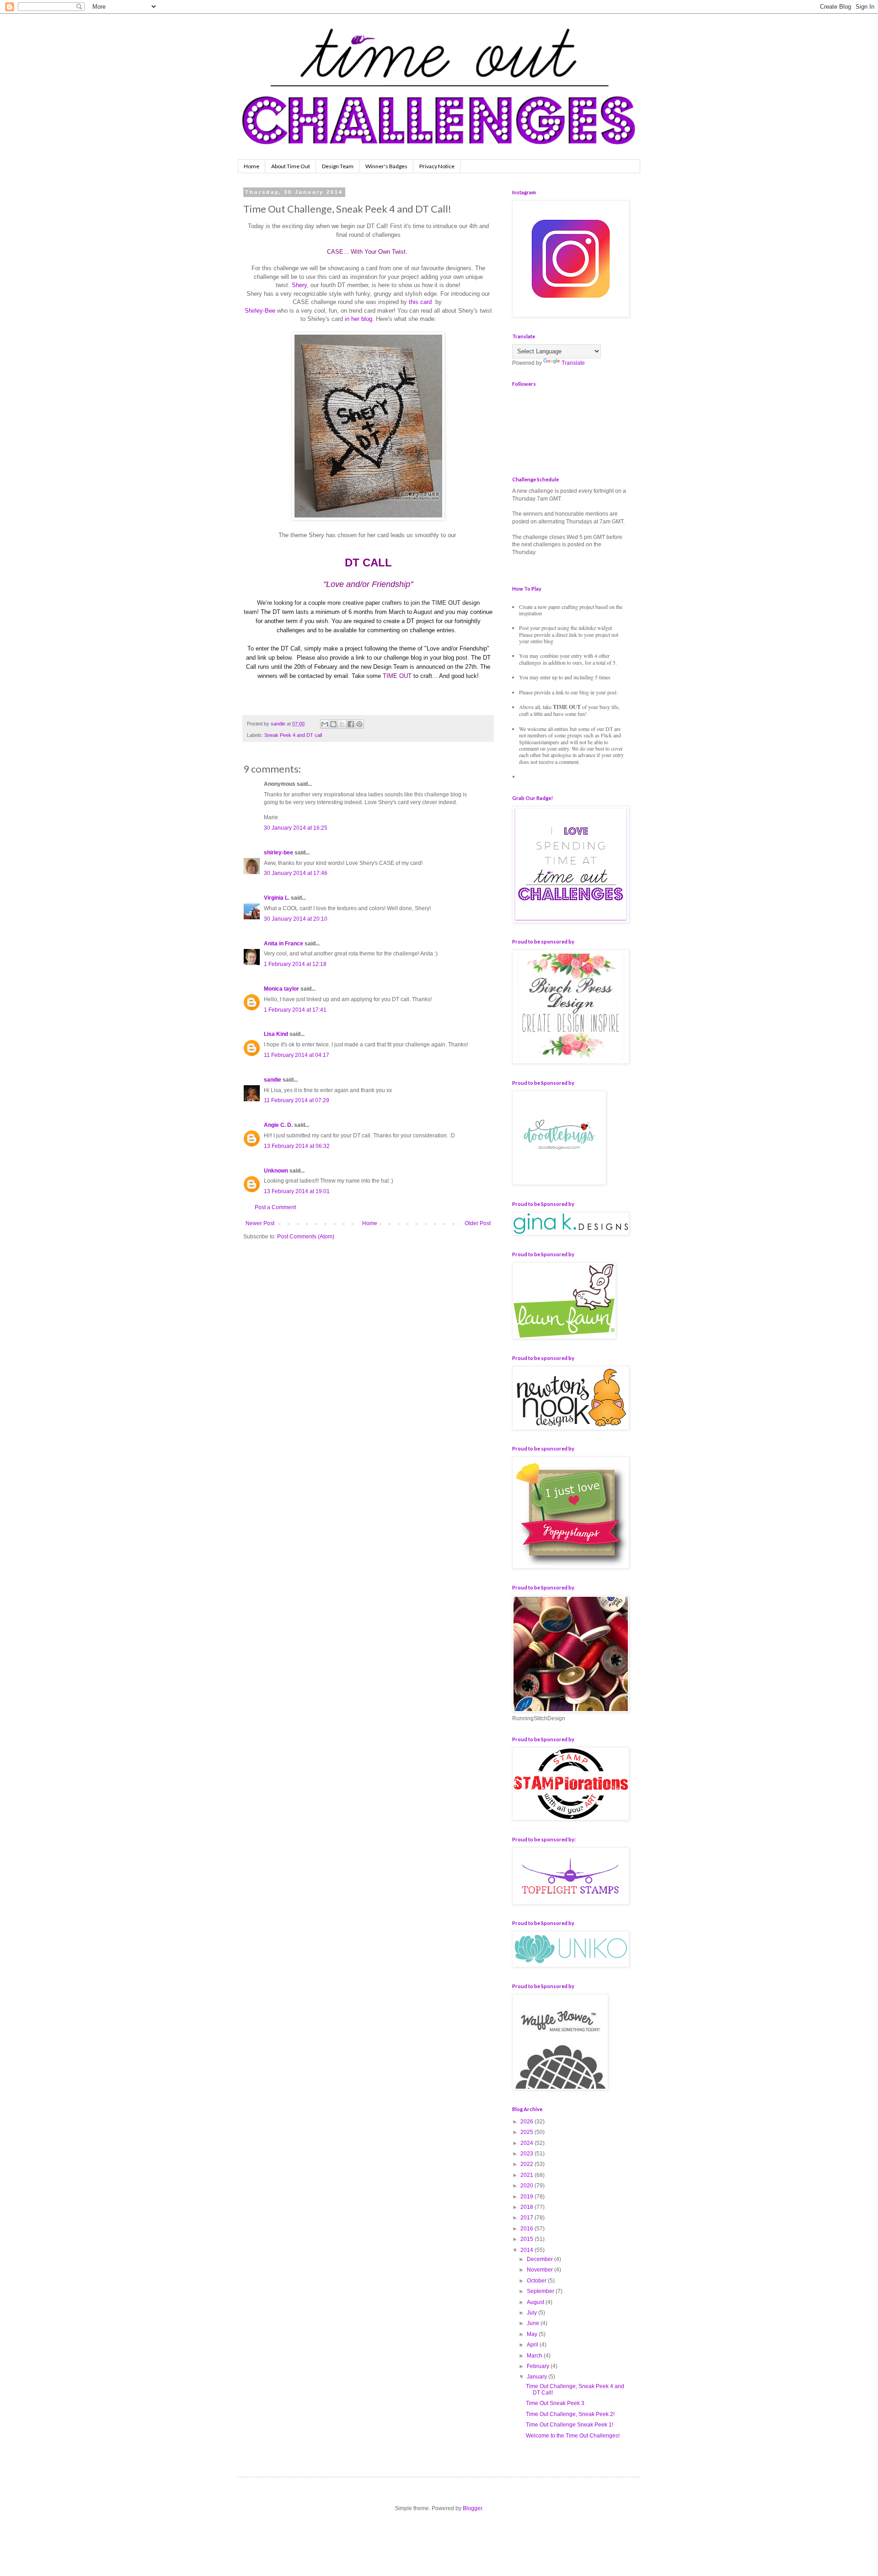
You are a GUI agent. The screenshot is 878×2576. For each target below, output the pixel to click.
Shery (299, 285)
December (541, 2259)
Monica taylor (281, 989)
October (537, 2281)
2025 (527, 2132)
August (536, 2302)
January (538, 2377)
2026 (527, 2122)
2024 (527, 2143)
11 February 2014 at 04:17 (297, 1055)
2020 (527, 2186)
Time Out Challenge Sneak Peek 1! (570, 2425)
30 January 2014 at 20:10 (296, 919)
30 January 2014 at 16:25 (296, 828)
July (533, 2313)
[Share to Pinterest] (359, 724)
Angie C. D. (278, 1125)
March (535, 2356)
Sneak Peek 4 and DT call (293, 735)
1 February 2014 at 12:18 (295, 964)
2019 (527, 2197)
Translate (573, 363)
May (533, 2334)
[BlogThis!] (333, 724)
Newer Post (260, 1223)
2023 (527, 2154)
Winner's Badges (386, 166)
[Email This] (325, 724)
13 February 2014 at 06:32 (297, 1146)
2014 (527, 2250)
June (534, 2323)
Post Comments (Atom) (306, 1237)
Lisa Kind (276, 1034)
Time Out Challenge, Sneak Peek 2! (570, 2414)
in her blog (359, 319)
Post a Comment (275, 1207)
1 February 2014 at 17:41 (295, 1010)
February (539, 2366)
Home (252, 166)
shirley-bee (278, 853)
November (541, 2270)
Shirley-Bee (260, 311)
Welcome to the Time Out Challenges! (573, 2436)
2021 (527, 2175)
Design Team (338, 166)
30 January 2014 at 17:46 (296, 873)
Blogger (472, 2508)
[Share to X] (342, 724)
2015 (527, 2239)
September (541, 2291)
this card (420, 302)
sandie (273, 1080)
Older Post (478, 1223)
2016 (527, 2229)
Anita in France (284, 944)
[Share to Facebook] (351, 724)
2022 (527, 2164)
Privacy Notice (437, 166)
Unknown (276, 1171)
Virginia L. (277, 898)
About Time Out (291, 166)
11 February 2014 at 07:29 (297, 1100)
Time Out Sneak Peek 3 (555, 2403)
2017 (527, 2218)
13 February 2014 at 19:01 (297, 1191)
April (533, 2345)
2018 (527, 2207)
